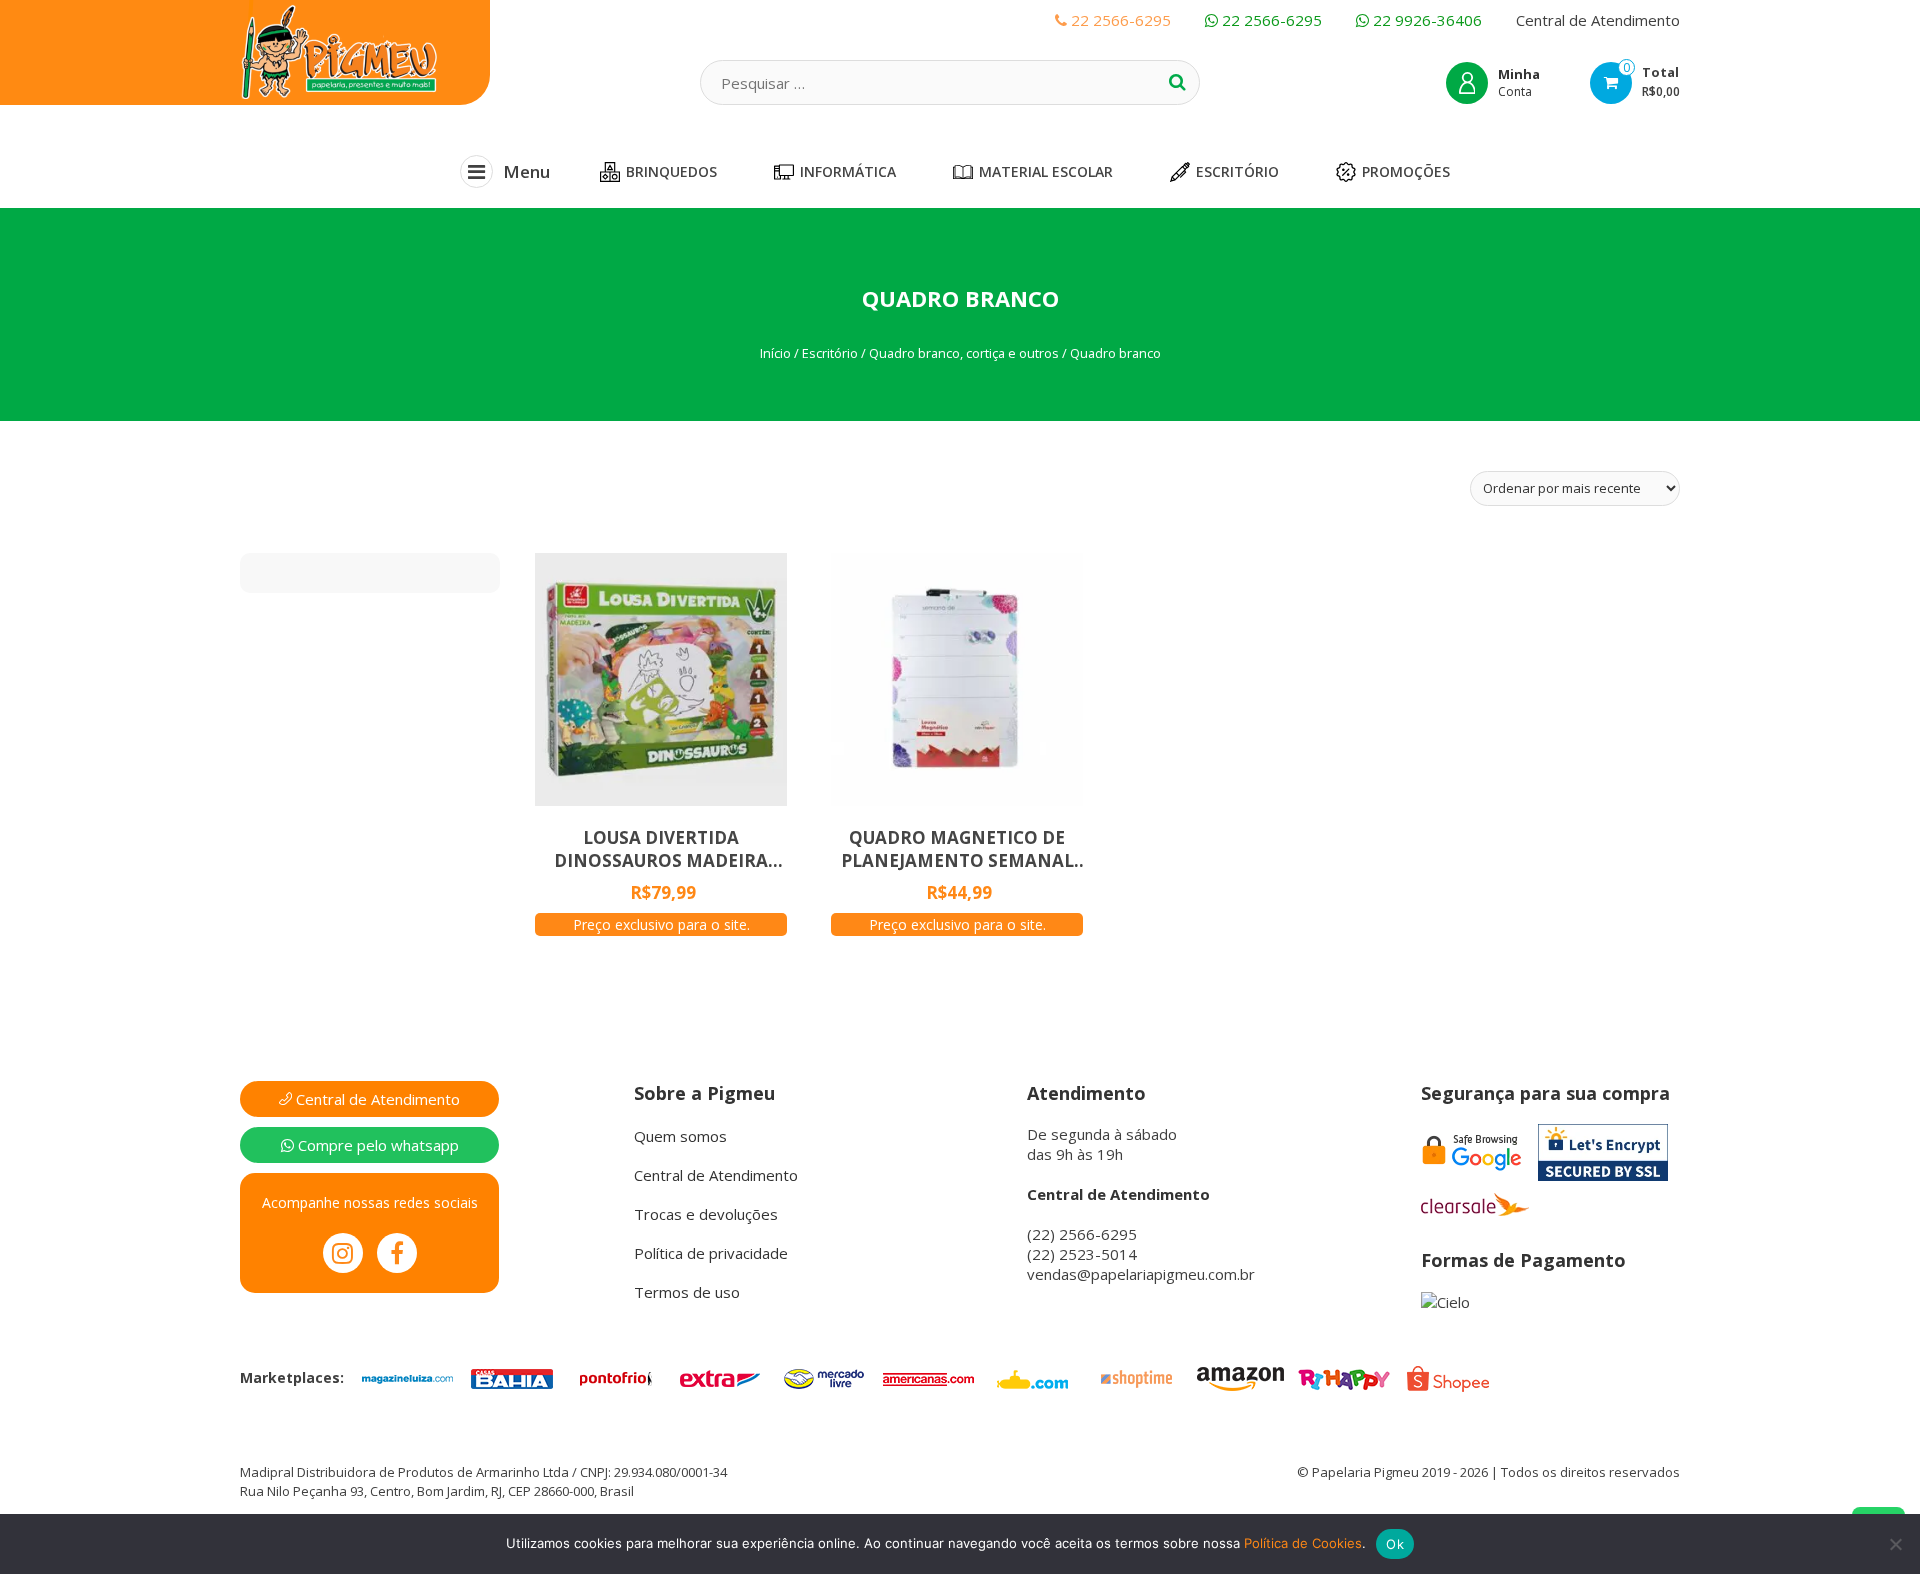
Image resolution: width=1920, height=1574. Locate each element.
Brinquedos (671, 171)
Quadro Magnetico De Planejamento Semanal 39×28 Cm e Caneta (957, 849)
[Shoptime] (1136, 1377)
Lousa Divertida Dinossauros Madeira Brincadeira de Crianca (661, 849)
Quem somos (680, 1136)
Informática (848, 171)
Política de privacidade (711, 1253)
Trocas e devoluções (706, 1214)
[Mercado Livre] (824, 1377)
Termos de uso (687, 1292)
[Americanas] (928, 1377)
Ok (1395, 1544)
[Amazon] (1240, 1377)
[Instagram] (343, 1253)
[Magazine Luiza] (408, 1377)
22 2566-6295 (1270, 20)
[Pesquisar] (1177, 82)
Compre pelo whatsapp (376, 1145)
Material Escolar (1046, 171)
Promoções (1406, 171)
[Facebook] (397, 1253)
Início (775, 353)
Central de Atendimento (1598, 20)
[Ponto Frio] (616, 1377)
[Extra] (720, 1377)
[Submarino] (1032, 1377)
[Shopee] (1448, 1377)
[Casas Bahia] (512, 1377)
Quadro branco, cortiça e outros (964, 353)
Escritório (1237, 171)
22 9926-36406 (1425, 20)
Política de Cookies (1303, 1543)
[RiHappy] (1344, 1377)
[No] (1895, 1544)
